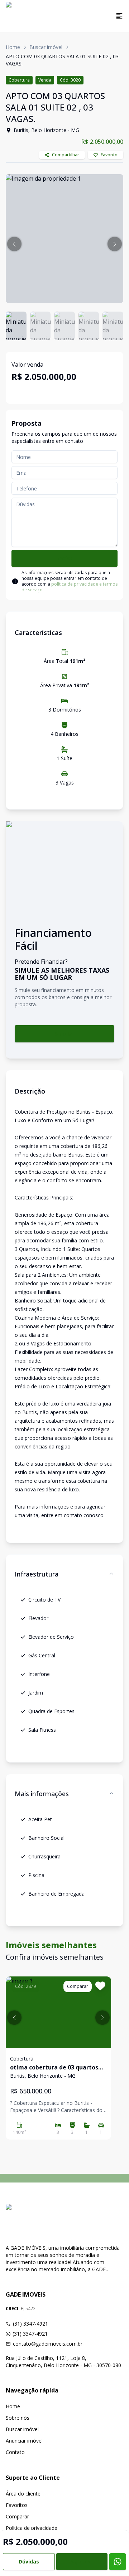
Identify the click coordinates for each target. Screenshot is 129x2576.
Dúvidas (29, 2562)
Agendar (82, 2562)
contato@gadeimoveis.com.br (48, 2344)
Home (13, 47)
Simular (64, 1034)
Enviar (64, 558)
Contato (15, 2452)
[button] (14, 244)
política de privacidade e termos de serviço (70, 587)
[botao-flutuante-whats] (118, 2562)
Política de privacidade (32, 2528)
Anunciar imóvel (24, 2441)
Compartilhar (66, 155)
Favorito (109, 155)
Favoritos (17, 2505)
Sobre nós (18, 2418)
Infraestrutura (37, 1574)
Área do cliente (23, 2494)
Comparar (17, 2516)
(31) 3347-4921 (30, 2324)
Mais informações (42, 1794)
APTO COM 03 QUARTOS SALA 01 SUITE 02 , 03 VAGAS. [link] (62, 60)
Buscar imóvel (46, 47)
